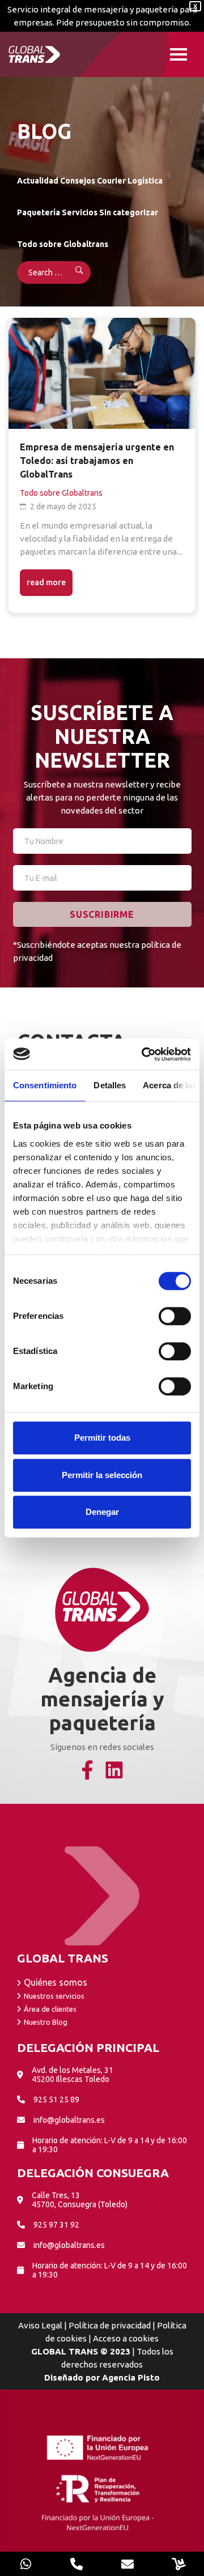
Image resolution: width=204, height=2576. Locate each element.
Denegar (102, 1512)
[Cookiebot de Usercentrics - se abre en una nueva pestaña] (144, 1054)
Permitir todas (102, 1438)
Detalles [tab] (110, 1085)
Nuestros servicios (54, 1996)
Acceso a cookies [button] (126, 2338)
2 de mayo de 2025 (63, 506)
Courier (111, 181)
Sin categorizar (129, 212)
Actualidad (38, 181)
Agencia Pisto (131, 2377)
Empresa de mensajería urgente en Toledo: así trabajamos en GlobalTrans (97, 461)
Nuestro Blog (46, 2022)
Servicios (80, 212)
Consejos (78, 181)
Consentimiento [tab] (45, 1085)
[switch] (175, 1316)
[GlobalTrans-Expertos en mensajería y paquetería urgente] (37, 54)
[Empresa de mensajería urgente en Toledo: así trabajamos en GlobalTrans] (102, 373)
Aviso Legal (40, 2325)
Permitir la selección (102, 1475)
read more (46, 582)
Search (72, 272)
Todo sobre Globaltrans (63, 244)
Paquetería (39, 212)
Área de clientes (50, 2009)
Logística (145, 181)
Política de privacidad (110, 2325)
